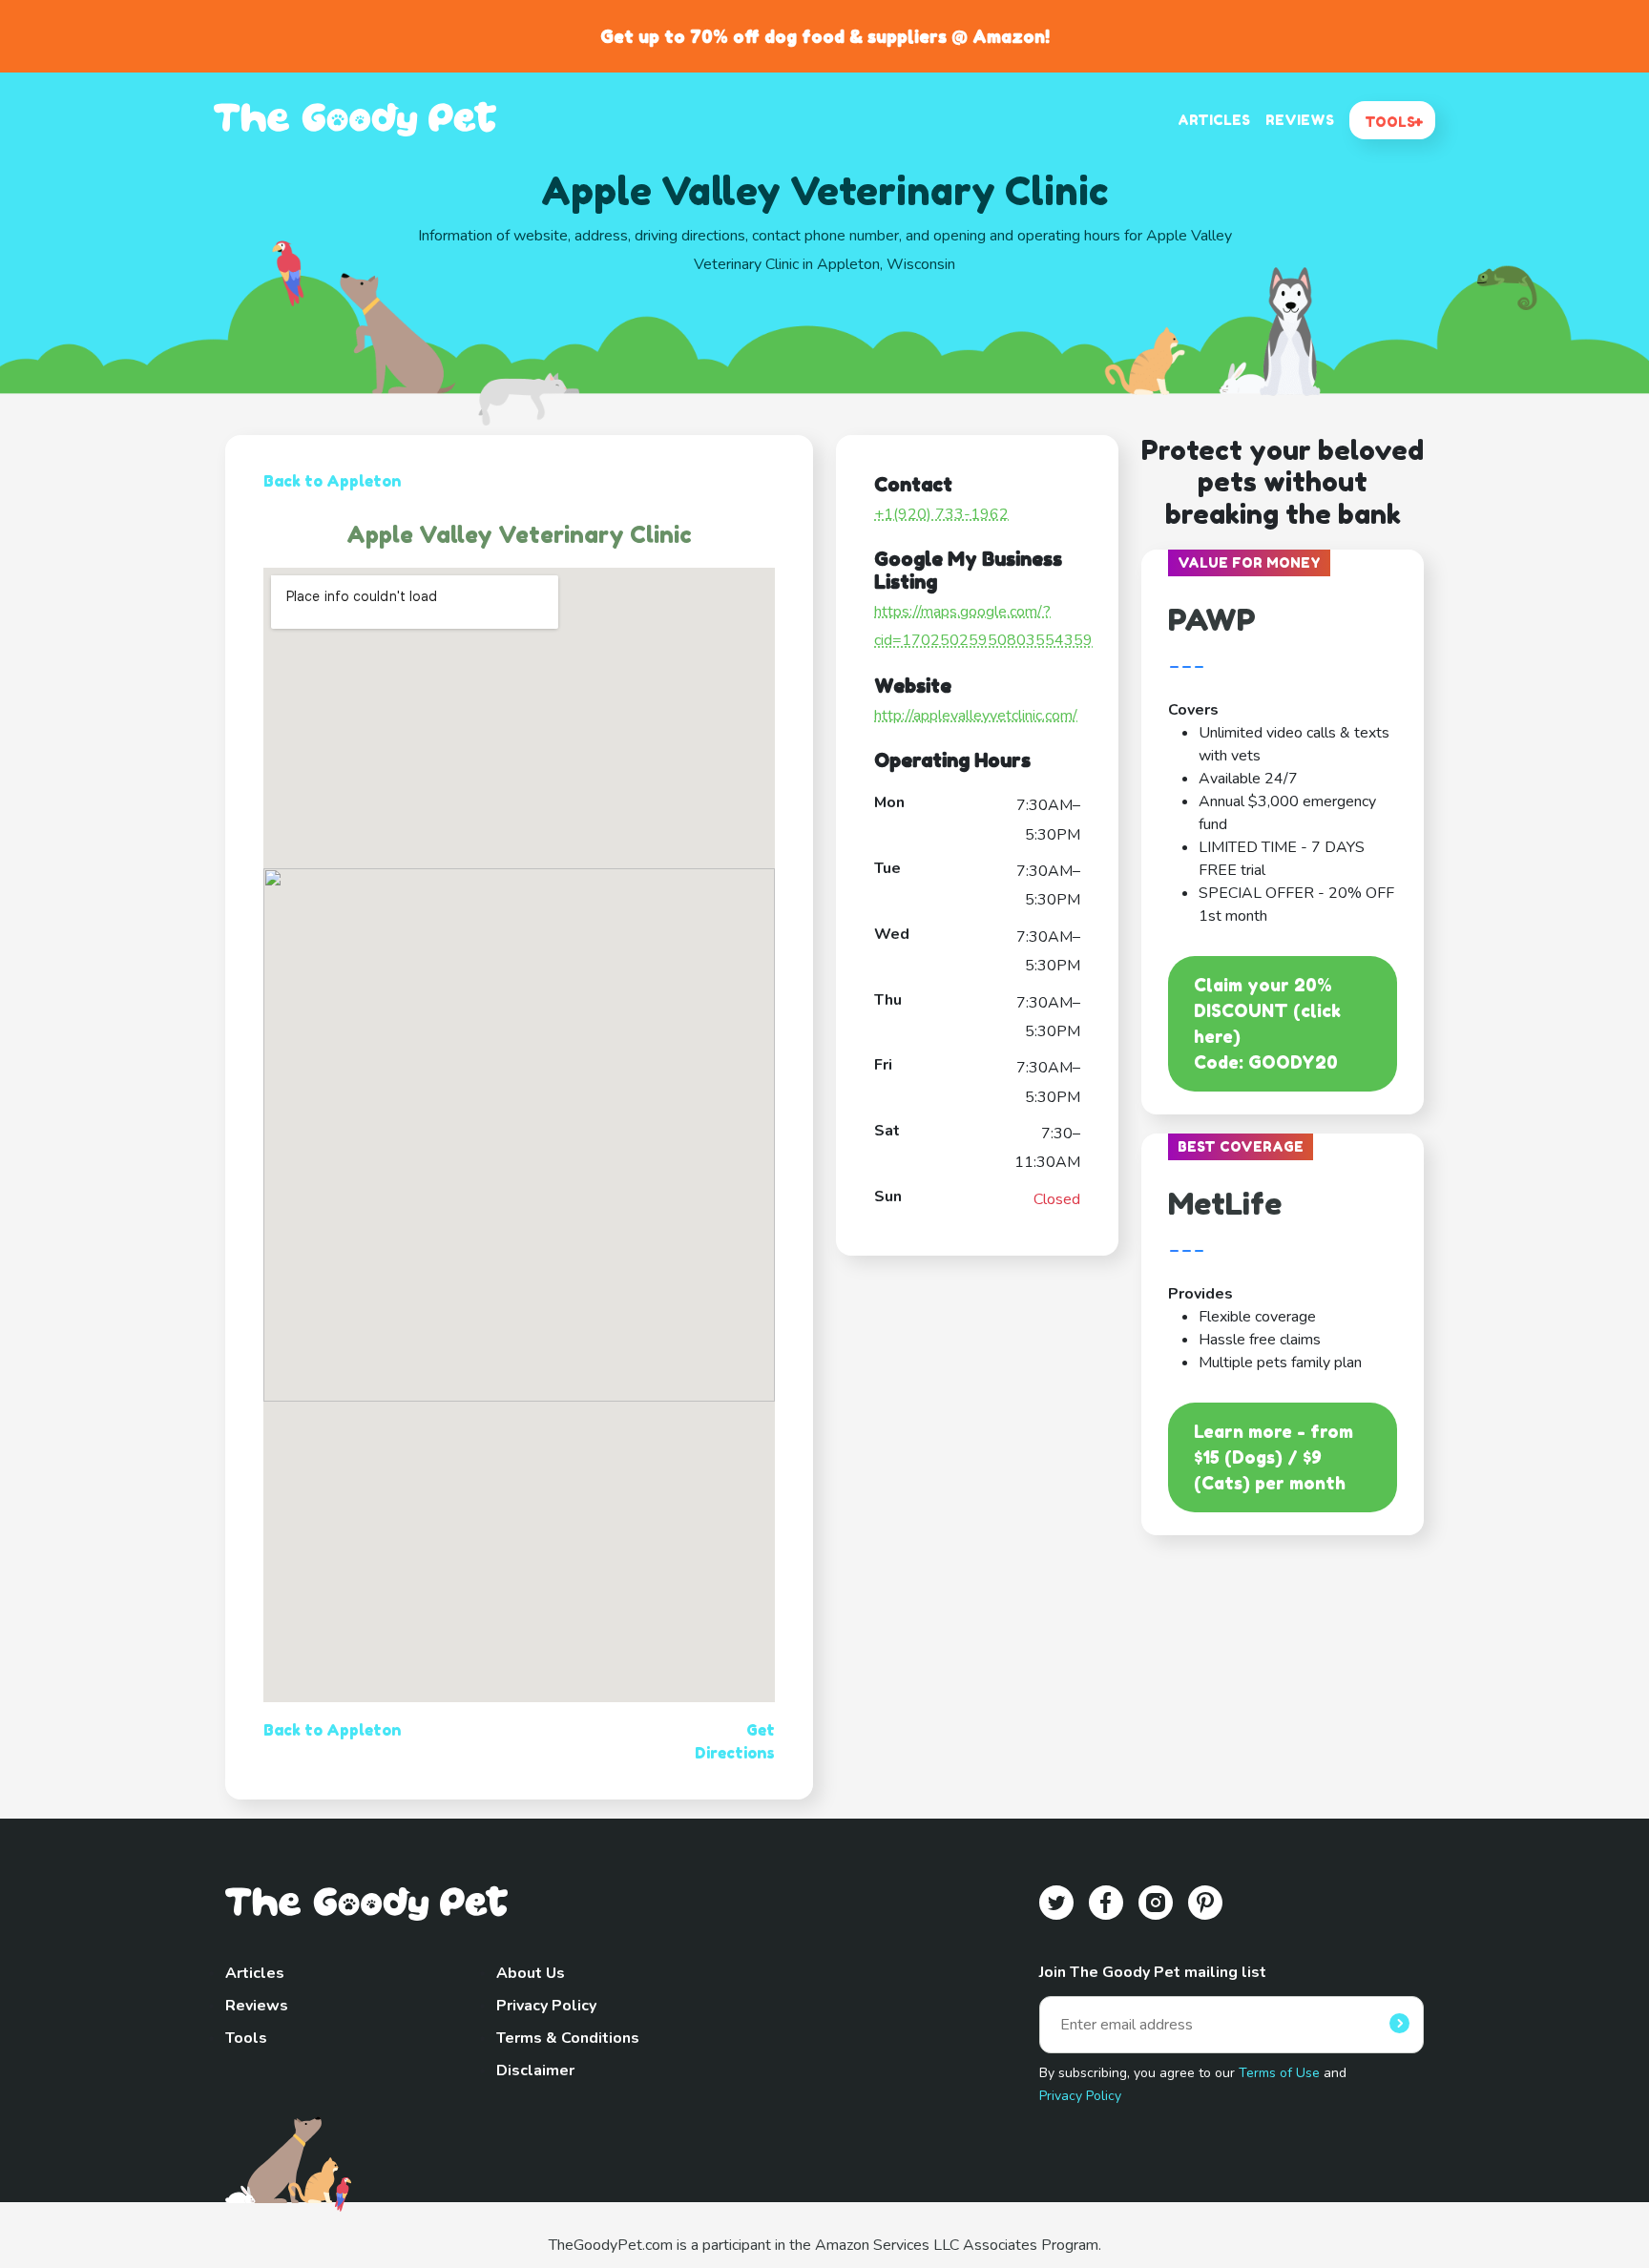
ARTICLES (1214, 120)
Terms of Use (1279, 2073)
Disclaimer (535, 2070)
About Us (531, 1973)
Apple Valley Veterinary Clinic (519, 535)
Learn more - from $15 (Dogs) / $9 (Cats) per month (1273, 1457)
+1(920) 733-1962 (941, 514)
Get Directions (735, 1741)
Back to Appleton (332, 481)
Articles (255, 1973)
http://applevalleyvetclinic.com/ (976, 716)
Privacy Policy (546, 2006)
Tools (246, 2038)
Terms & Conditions (568, 2038)
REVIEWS (1300, 120)
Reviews (257, 2006)
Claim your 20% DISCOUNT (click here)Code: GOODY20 (1267, 1023)
